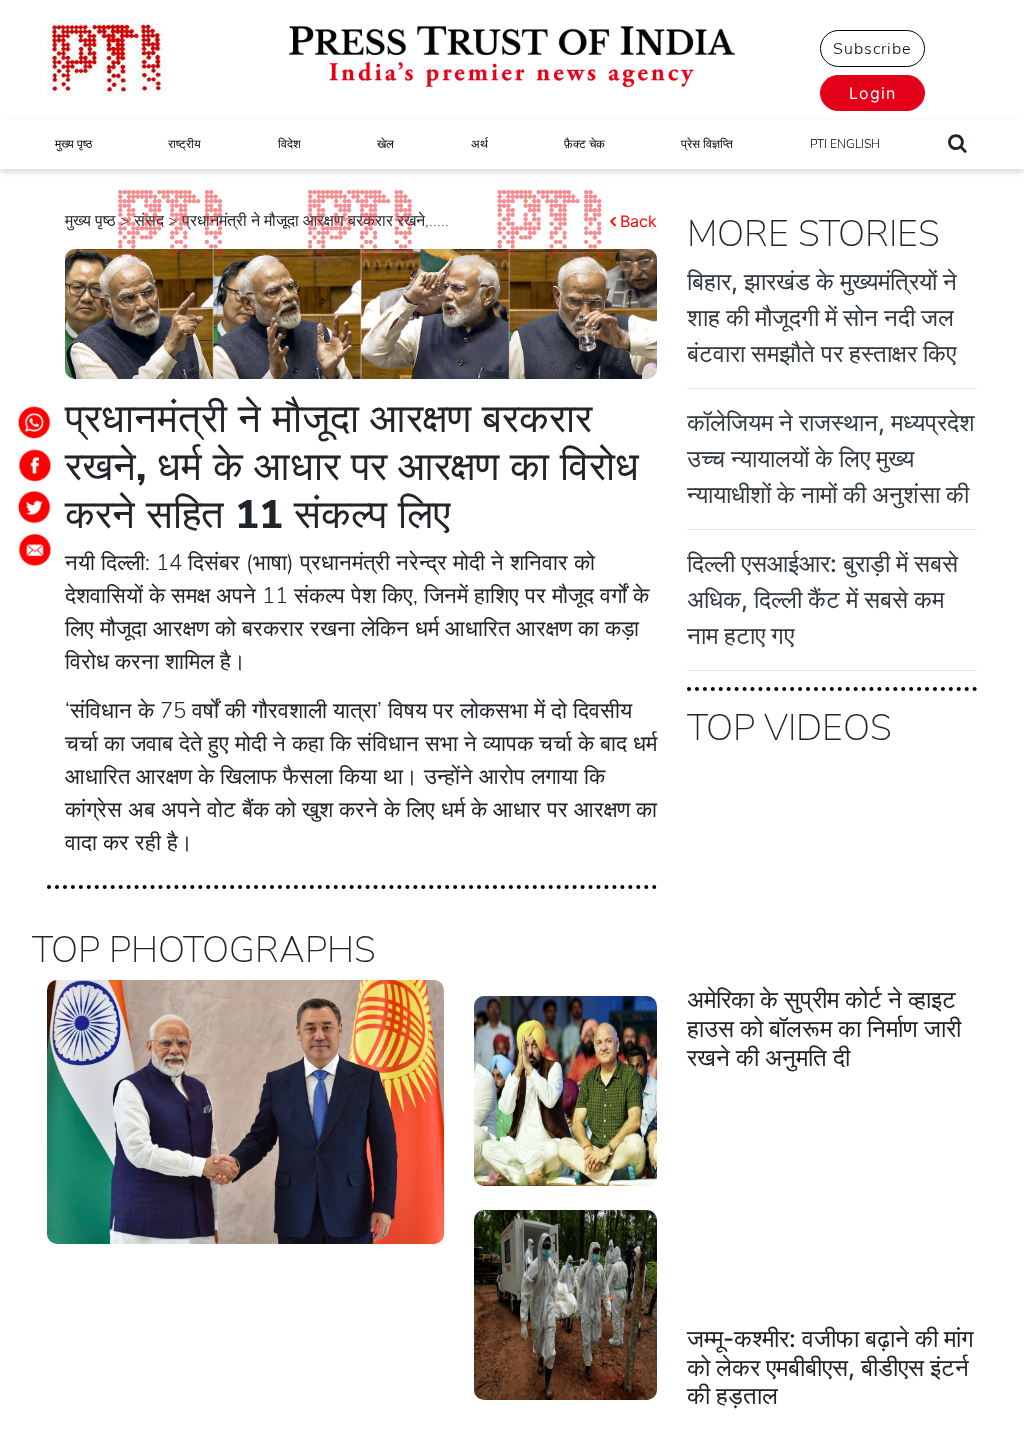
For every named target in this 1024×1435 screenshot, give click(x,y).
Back (638, 221)
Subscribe (872, 49)
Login (872, 93)
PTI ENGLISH (845, 144)
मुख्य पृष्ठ (73, 144)
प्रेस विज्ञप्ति (707, 144)
